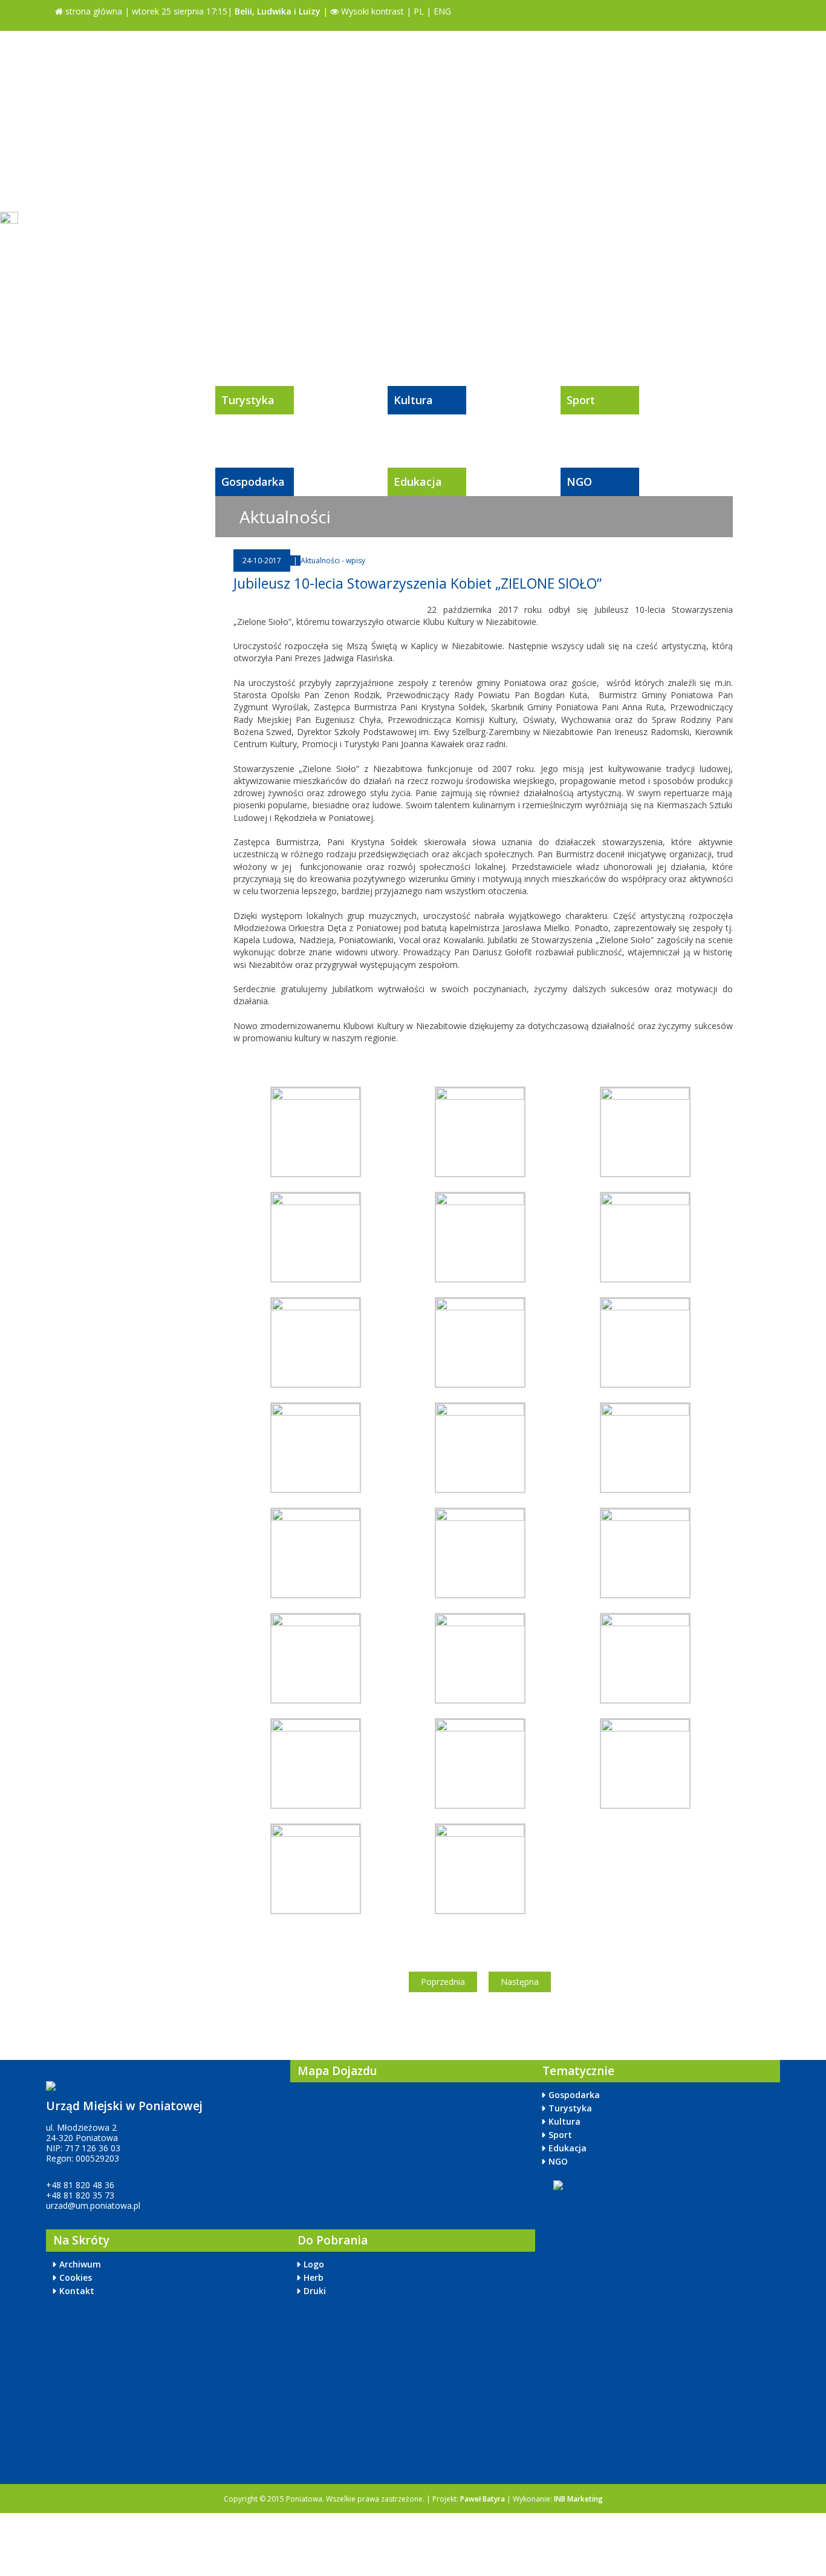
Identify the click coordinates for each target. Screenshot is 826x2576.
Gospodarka (253, 482)
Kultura (413, 400)
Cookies (76, 2277)
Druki (315, 2291)
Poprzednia (443, 1982)
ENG (442, 11)
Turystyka (248, 400)
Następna (520, 1982)
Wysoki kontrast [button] (371, 11)
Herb (314, 2277)
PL (419, 11)
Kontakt (77, 2291)
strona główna (93, 11)
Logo (314, 2264)
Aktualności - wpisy (333, 561)
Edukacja (418, 482)
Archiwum (80, 2264)
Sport (581, 400)
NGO (579, 482)
